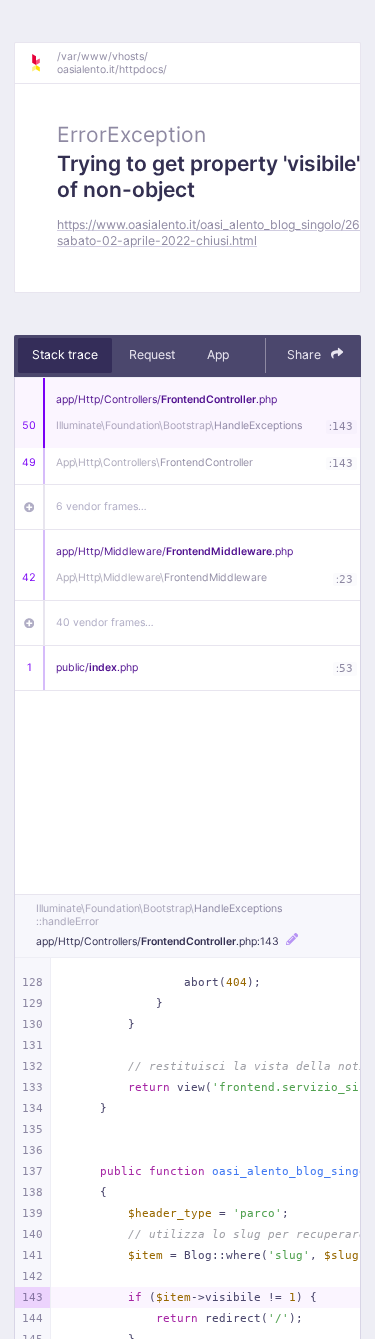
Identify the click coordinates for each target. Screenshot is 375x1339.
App (218, 354)
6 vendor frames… (101, 506)
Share (305, 354)
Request (152, 354)
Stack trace (65, 354)
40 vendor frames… (105, 622)
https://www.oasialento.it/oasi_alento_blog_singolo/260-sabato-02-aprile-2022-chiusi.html (215, 232)
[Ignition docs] (43, 63)
